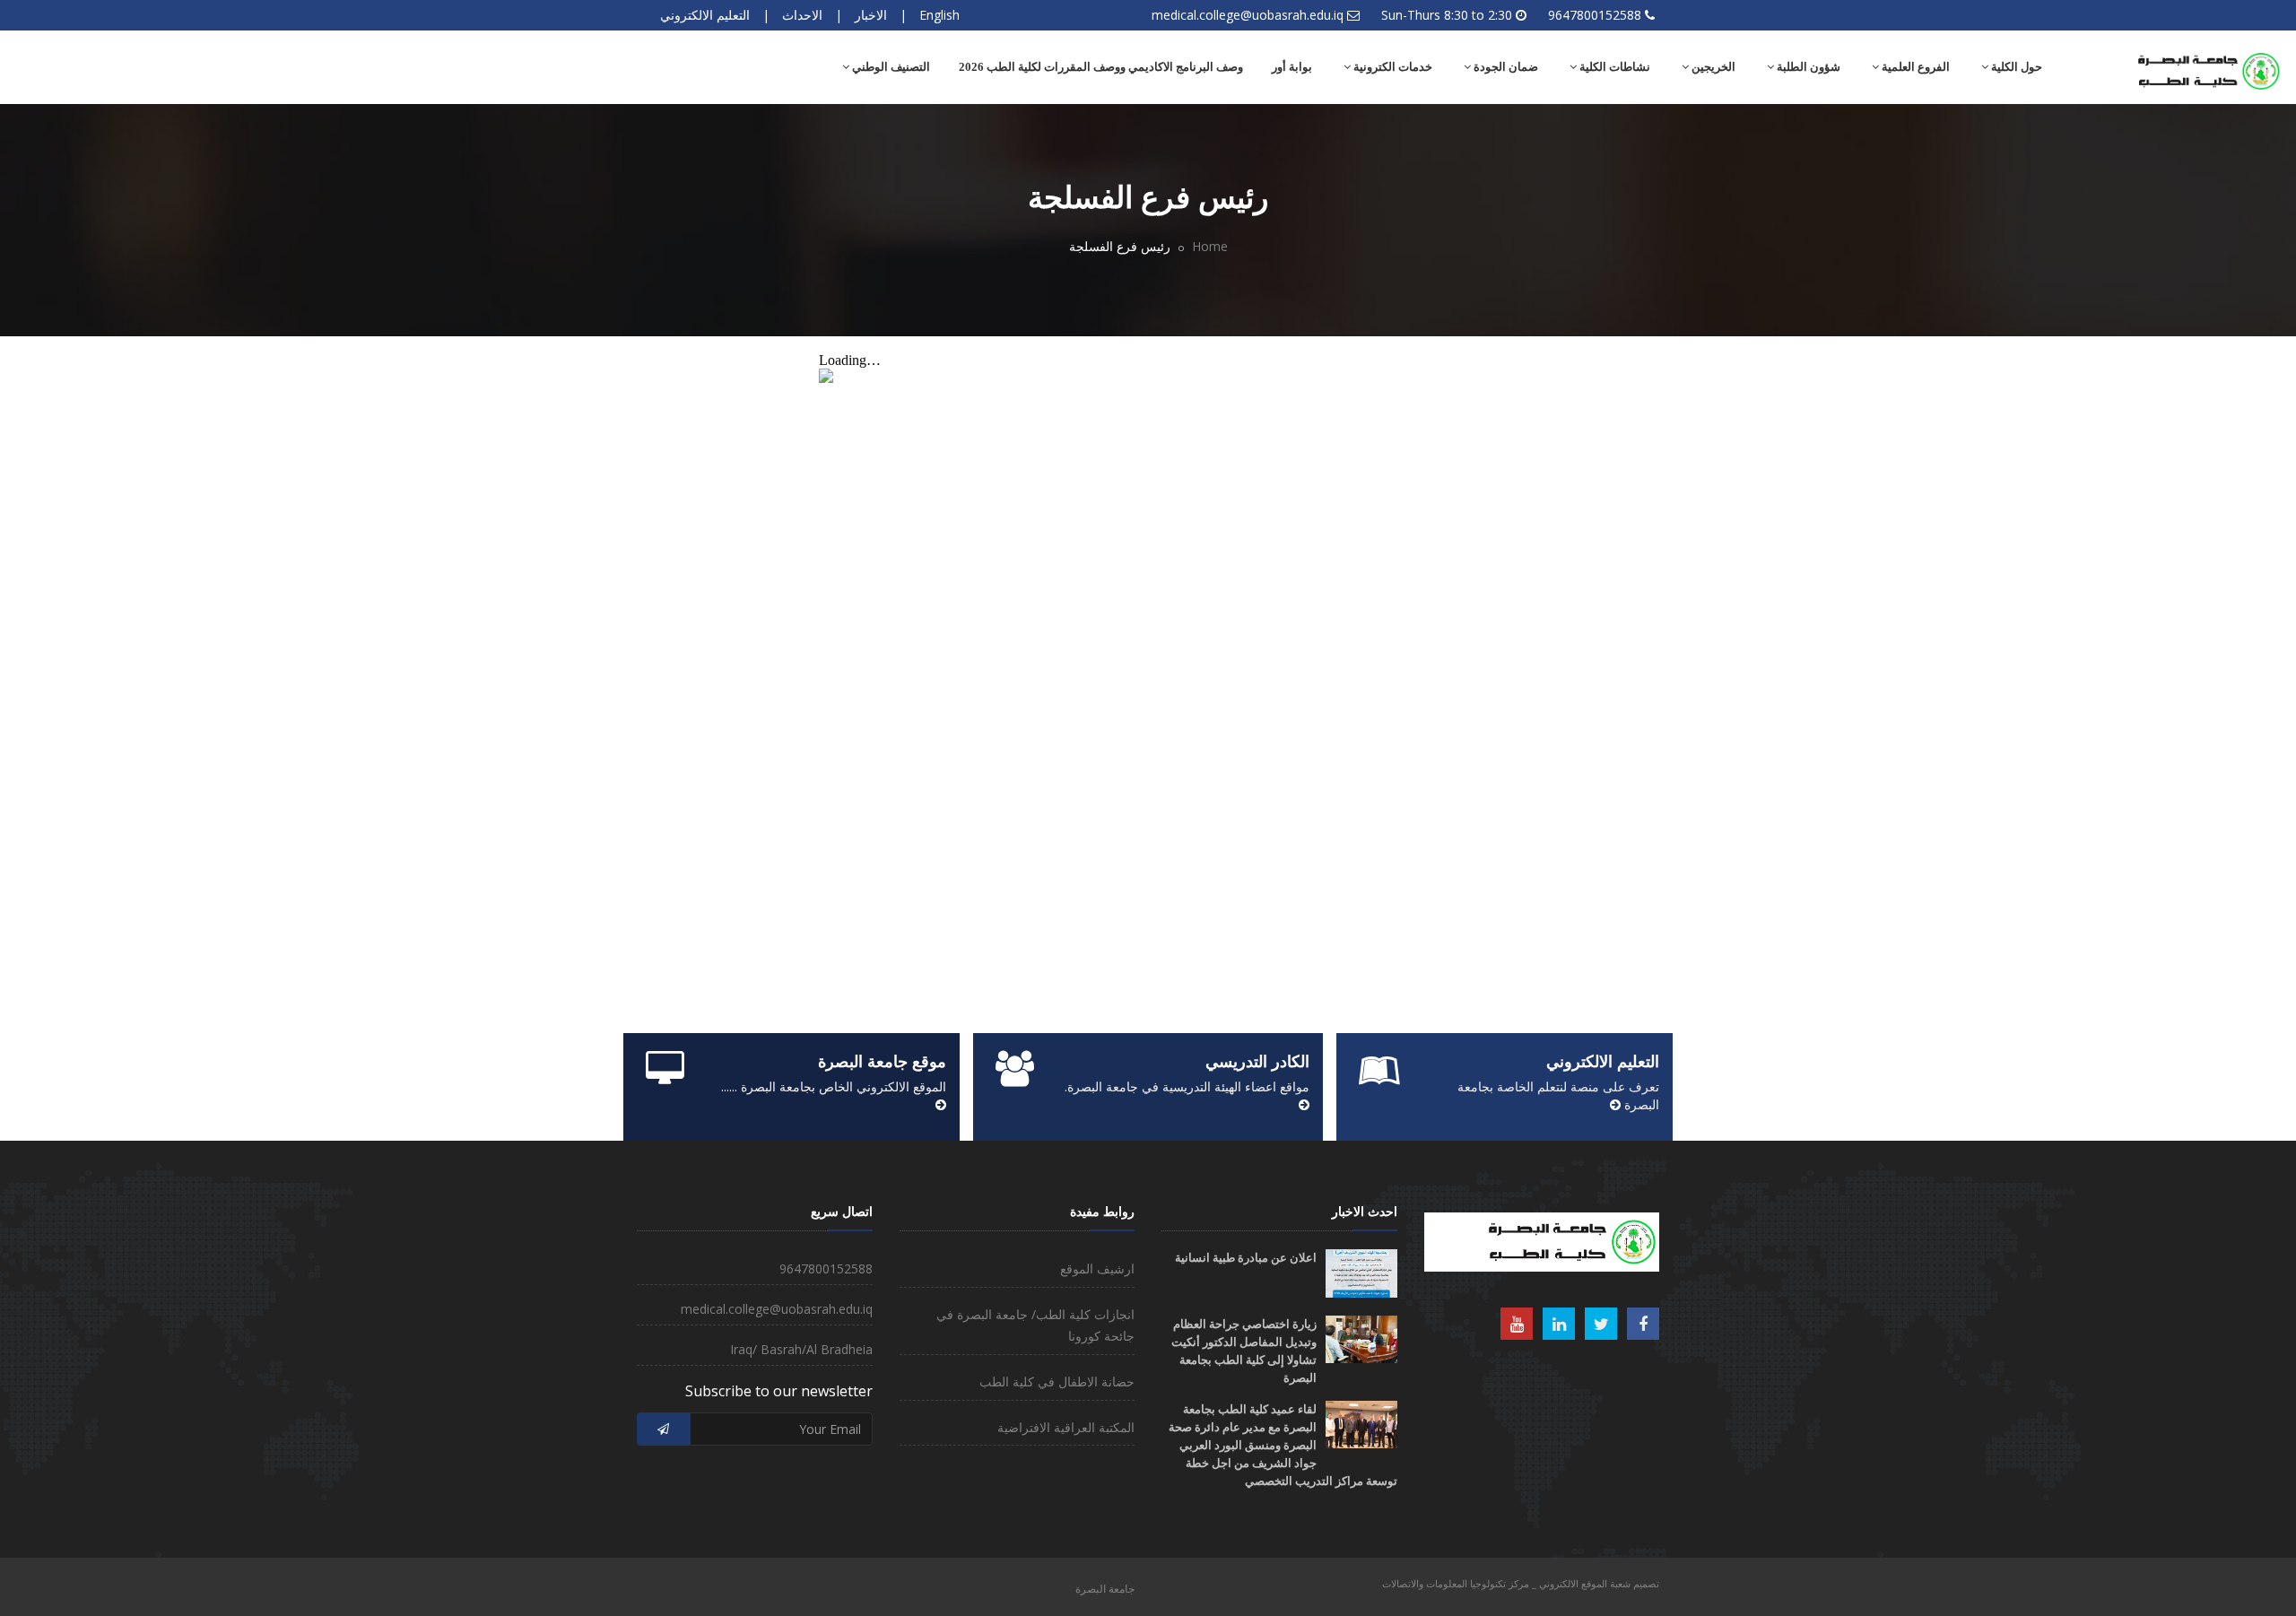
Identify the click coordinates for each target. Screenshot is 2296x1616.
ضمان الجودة (1505, 67)
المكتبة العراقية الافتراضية (1066, 1427)
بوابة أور (1292, 67)
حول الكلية (2015, 67)
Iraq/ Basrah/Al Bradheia (801, 1349)
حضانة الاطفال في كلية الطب (1057, 1381)
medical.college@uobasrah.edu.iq (1248, 15)
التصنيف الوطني (890, 67)
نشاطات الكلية (1613, 67)
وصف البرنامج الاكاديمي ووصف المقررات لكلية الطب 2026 (1101, 67)
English (939, 15)
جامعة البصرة (1105, 1589)
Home (1210, 246)
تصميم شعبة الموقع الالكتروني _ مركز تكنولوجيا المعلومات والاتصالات (1521, 1583)
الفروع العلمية (1914, 67)
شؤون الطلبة (1807, 67)
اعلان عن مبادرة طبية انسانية (1246, 1258)
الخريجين (1712, 67)
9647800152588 (1595, 15)
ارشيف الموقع (1097, 1268)
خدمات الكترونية (1392, 67)
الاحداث (802, 15)
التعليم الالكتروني (705, 15)
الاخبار (871, 15)
